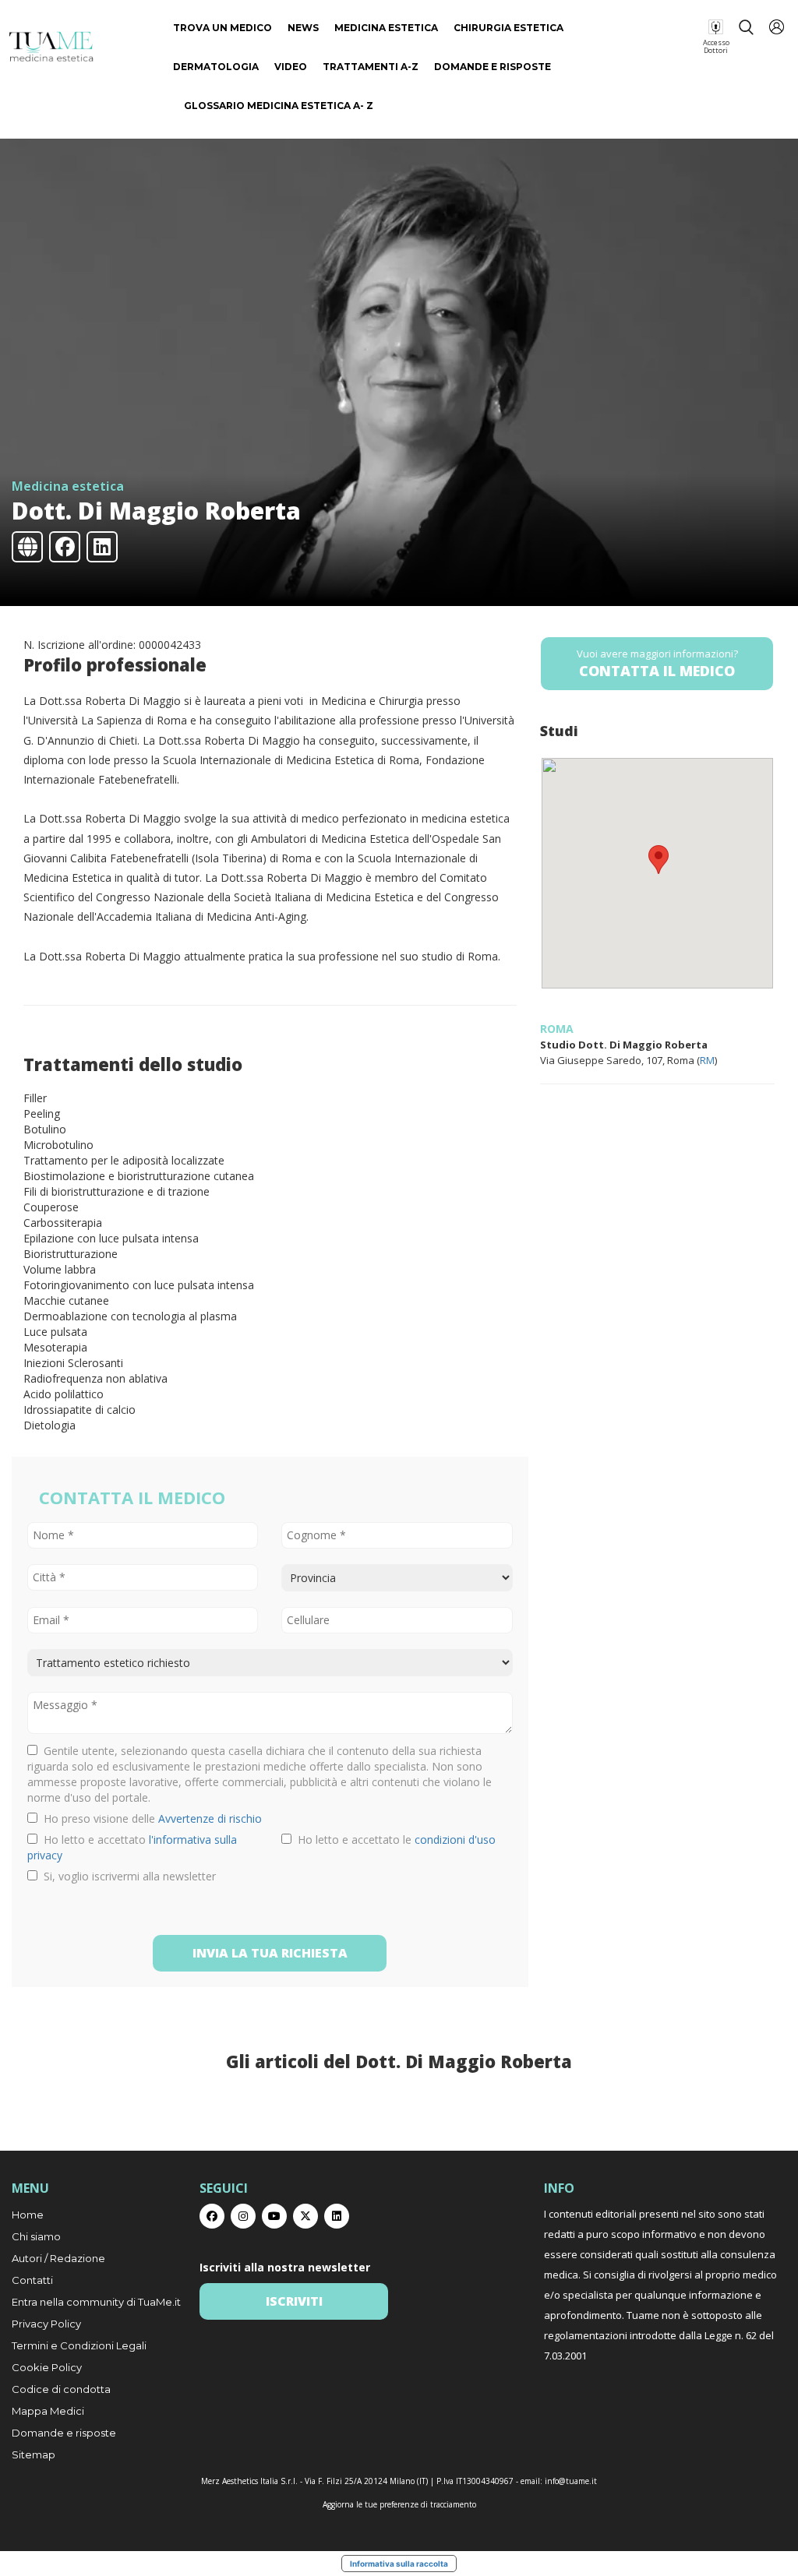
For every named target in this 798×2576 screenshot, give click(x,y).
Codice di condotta (61, 2389)
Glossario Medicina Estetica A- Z (279, 106)
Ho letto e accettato (132, 1847)
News (303, 28)
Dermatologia (216, 67)
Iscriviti (294, 2301)
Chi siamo (36, 2236)
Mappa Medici (48, 2411)
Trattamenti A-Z (371, 67)
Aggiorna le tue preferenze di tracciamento (399, 2504)
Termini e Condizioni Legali (79, 2345)
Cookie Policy (47, 2367)
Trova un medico (222, 28)
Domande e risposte (493, 67)
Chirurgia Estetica (508, 28)
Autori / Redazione (58, 2258)
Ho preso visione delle (150, 1818)
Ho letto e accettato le (394, 1839)
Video (291, 67)
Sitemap (34, 2454)
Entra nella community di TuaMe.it (96, 2302)
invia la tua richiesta (270, 1953)
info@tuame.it (571, 2481)
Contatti (32, 2280)
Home (28, 2215)
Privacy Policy (46, 2324)
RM (707, 1060)
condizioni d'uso (455, 1839)
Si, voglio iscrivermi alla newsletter (127, 1876)
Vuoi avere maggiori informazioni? (657, 663)
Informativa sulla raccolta (399, 2564)
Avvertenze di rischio (210, 1818)
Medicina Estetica (386, 28)
